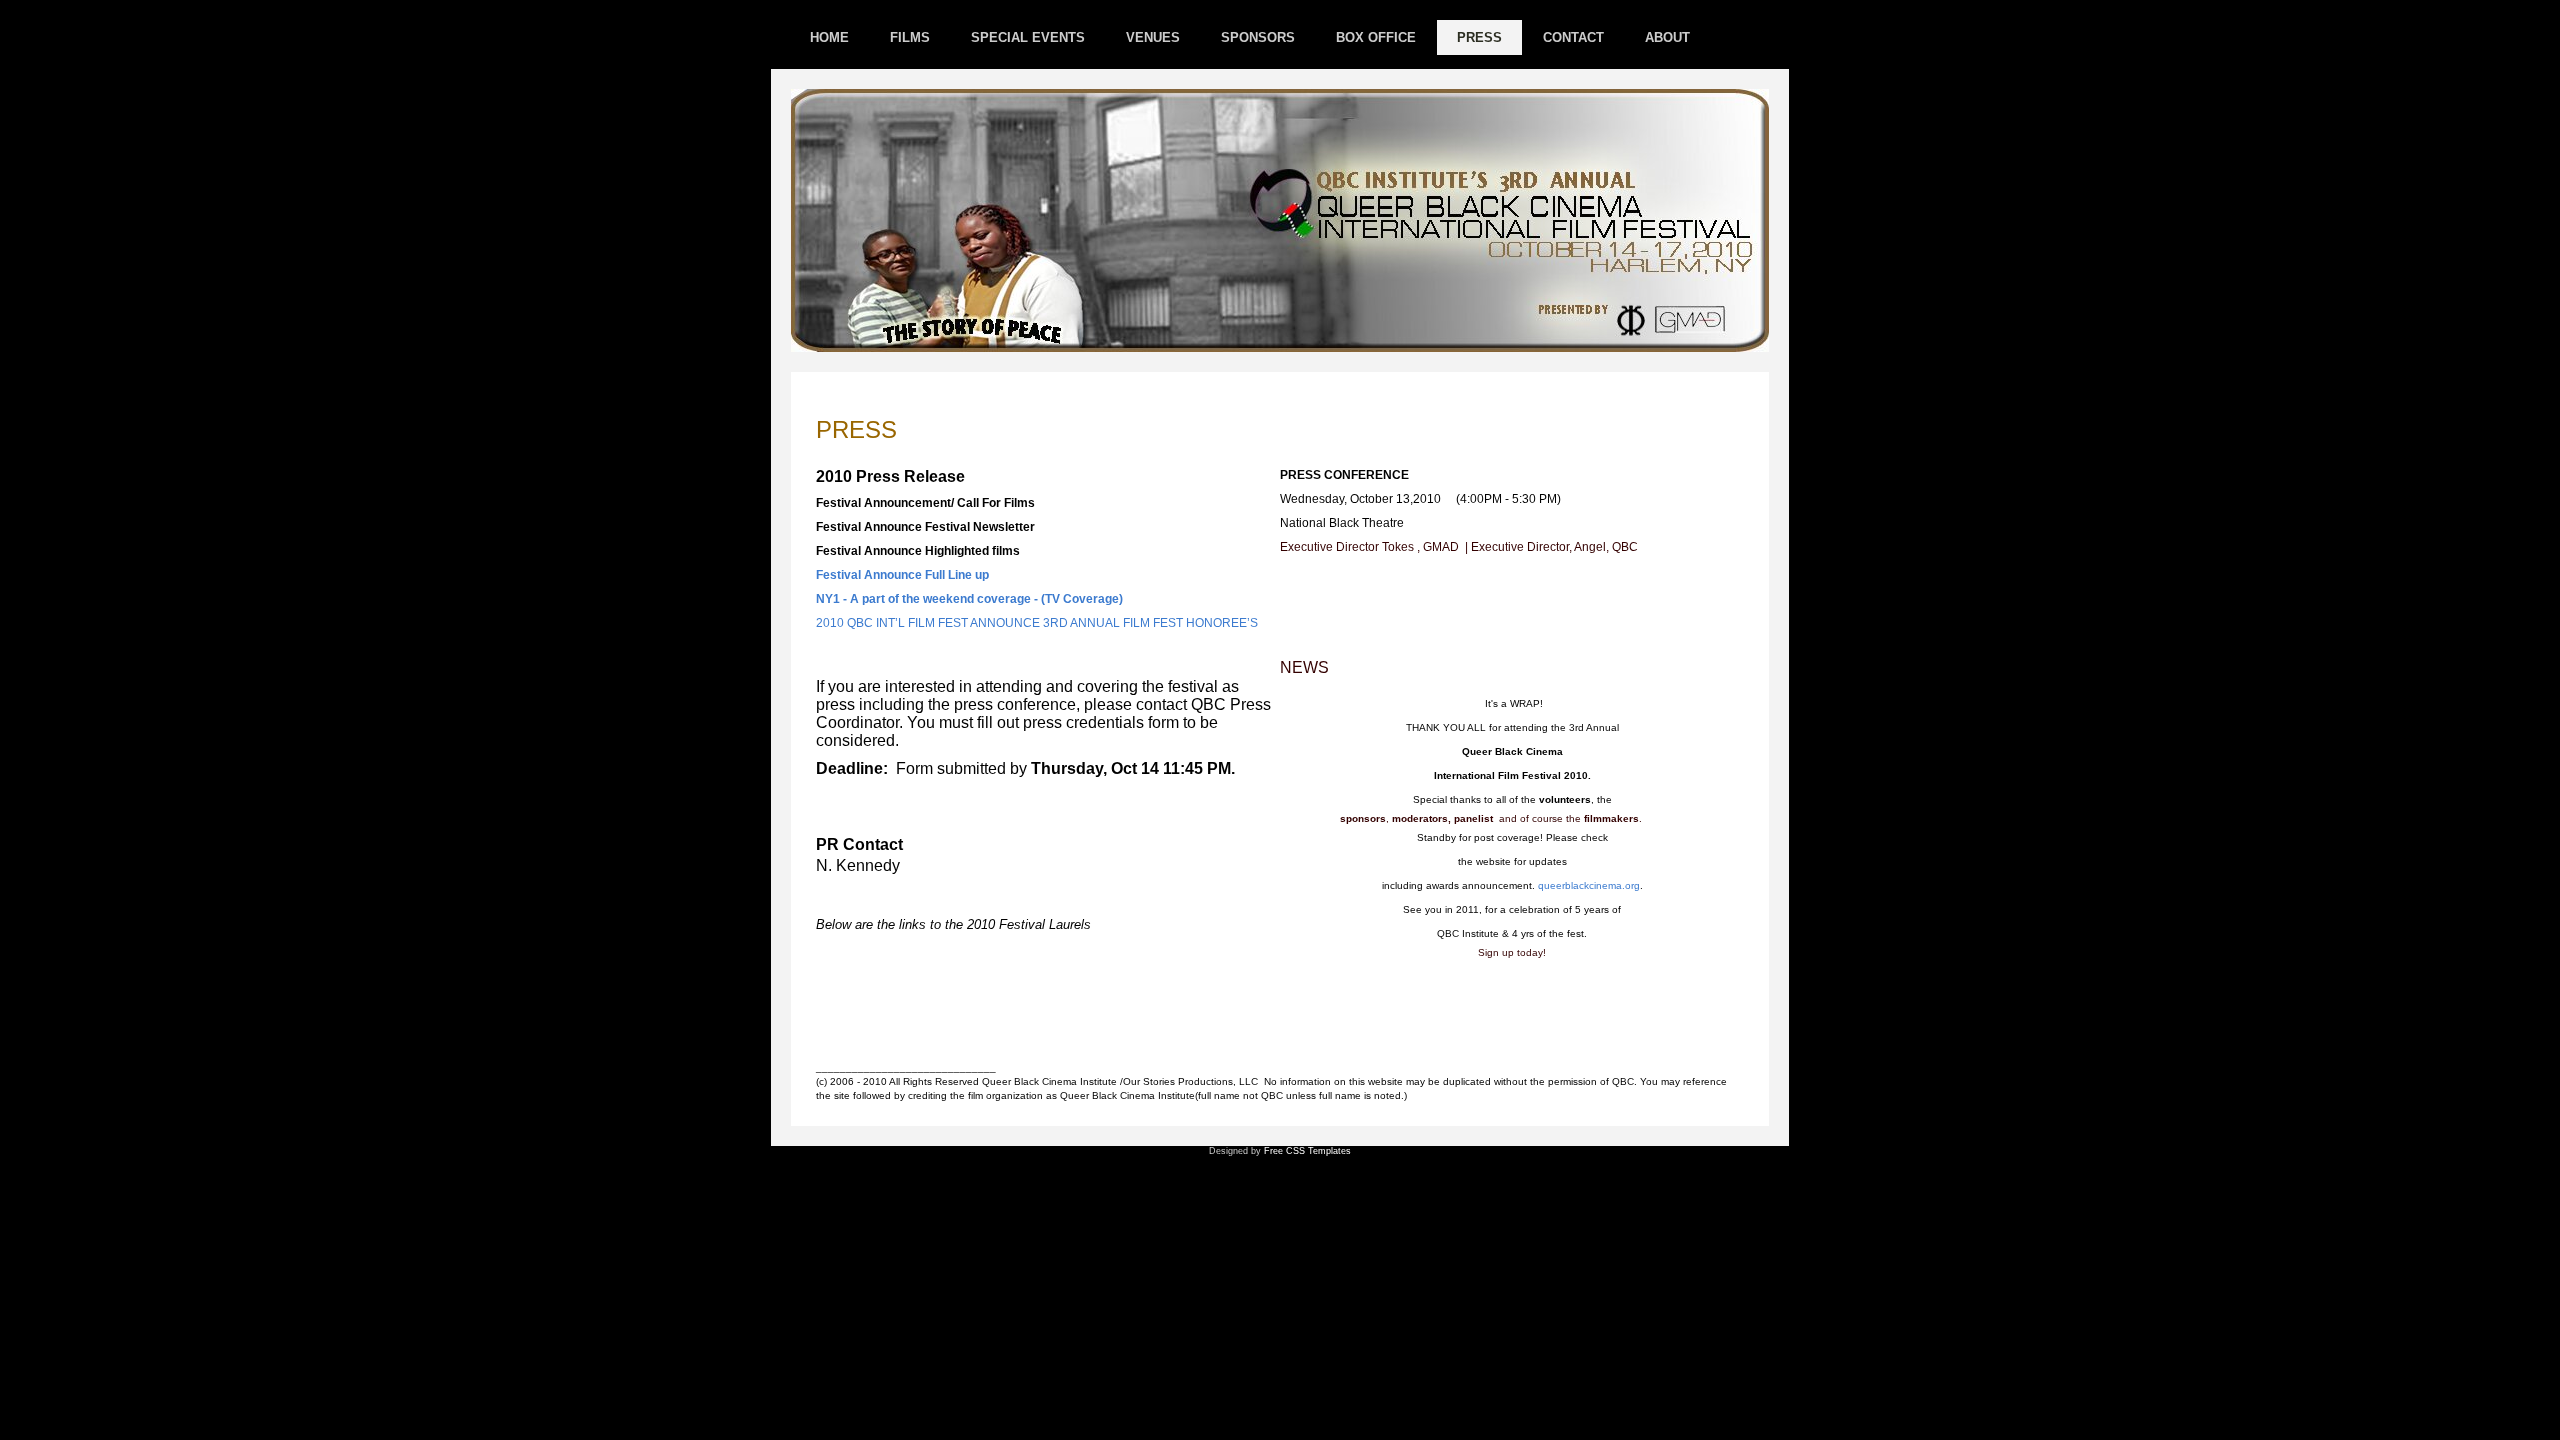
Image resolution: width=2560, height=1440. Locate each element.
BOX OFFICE (1376, 37)
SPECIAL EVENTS (1028, 37)
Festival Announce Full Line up (902, 575)
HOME (829, 37)
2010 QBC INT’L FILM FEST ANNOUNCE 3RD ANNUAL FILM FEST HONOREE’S (1037, 623)
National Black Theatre (1342, 523)
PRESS (1479, 37)
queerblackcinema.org (1589, 885)
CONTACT (1573, 37)
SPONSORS (1258, 37)
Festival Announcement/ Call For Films (925, 503)
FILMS (910, 37)
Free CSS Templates (1307, 1151)
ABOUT (1667, 37)
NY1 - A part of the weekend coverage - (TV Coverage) (969, 599)
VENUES (1153, 37)
